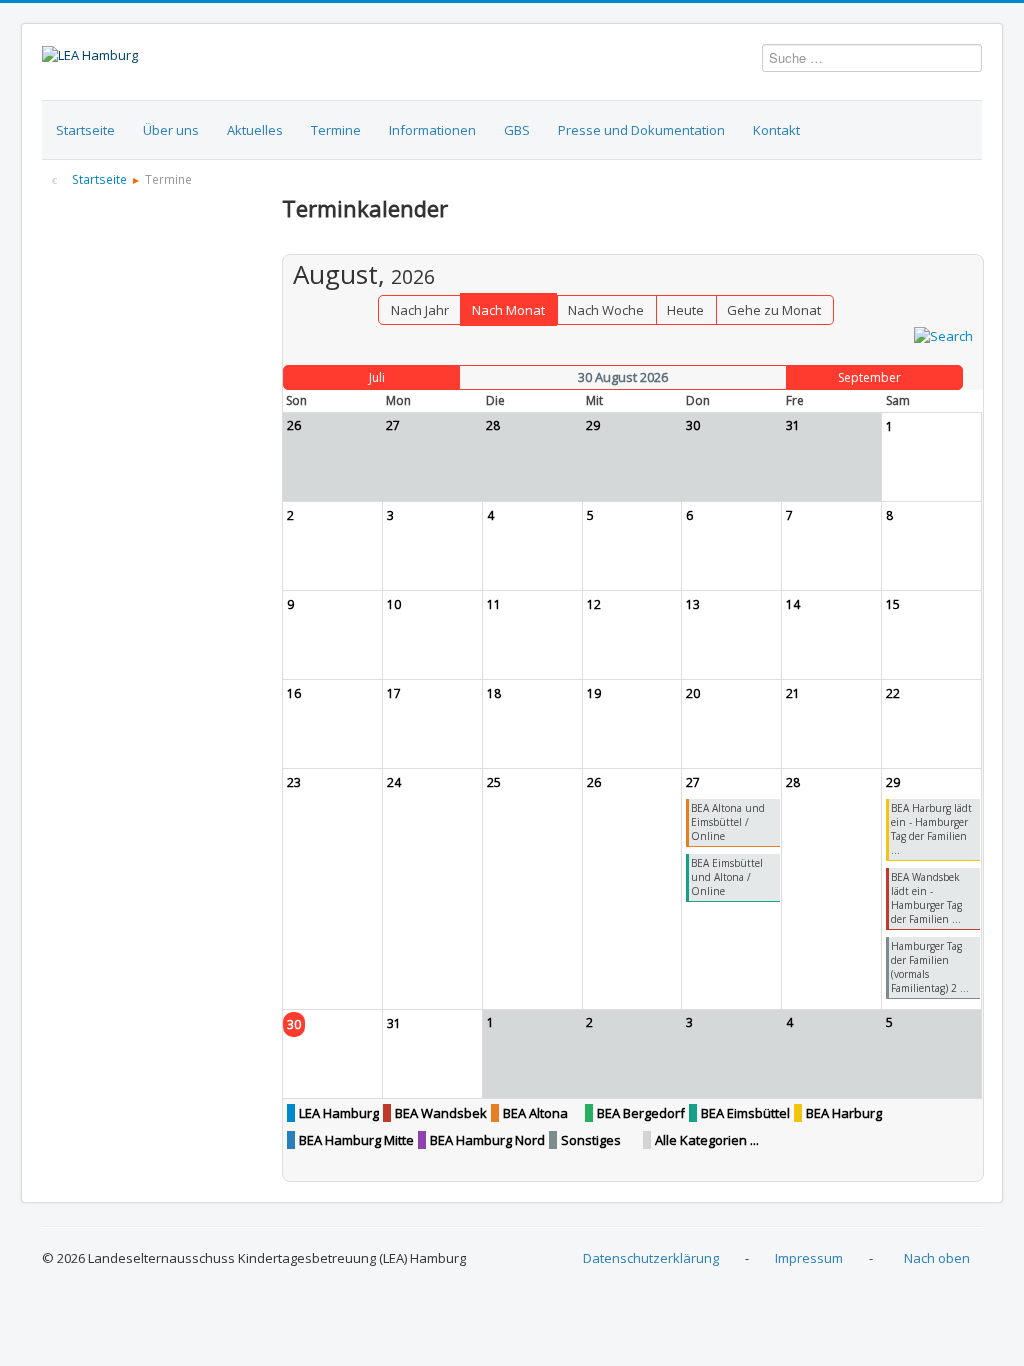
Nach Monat (508, 310)
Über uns (171, 130)
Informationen (432, 130)
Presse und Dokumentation (641, 130)
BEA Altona (535, 1113)
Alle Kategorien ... (707, 1140)
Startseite (85, 130)
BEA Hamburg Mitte (356, 1140)
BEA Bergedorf (641, 1113)
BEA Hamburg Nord (487, 1140)
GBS (517, 130)
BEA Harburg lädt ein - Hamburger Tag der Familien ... (931, 829)
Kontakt (776, 130)
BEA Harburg (844, 1113)
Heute (685, 310)
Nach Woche (606, 310)
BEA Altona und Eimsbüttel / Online (728, 822)
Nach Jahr (420, 310)
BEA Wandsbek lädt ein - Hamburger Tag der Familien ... (926, 898)
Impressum (809, 1258)
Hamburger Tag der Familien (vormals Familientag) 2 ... (930, 967)
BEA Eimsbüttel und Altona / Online (727, 877)
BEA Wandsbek (441, 1113)
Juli (377, 377)
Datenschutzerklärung (651, 1258)
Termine (336, 130)
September (869, 377)
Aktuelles (255, 130)
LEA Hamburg (339, 1113)
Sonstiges (591, 1140)
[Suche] (943, 334)
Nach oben (937, 1258)
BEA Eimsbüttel (745, 1113)
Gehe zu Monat (774, 310)
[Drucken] (968, 244)
